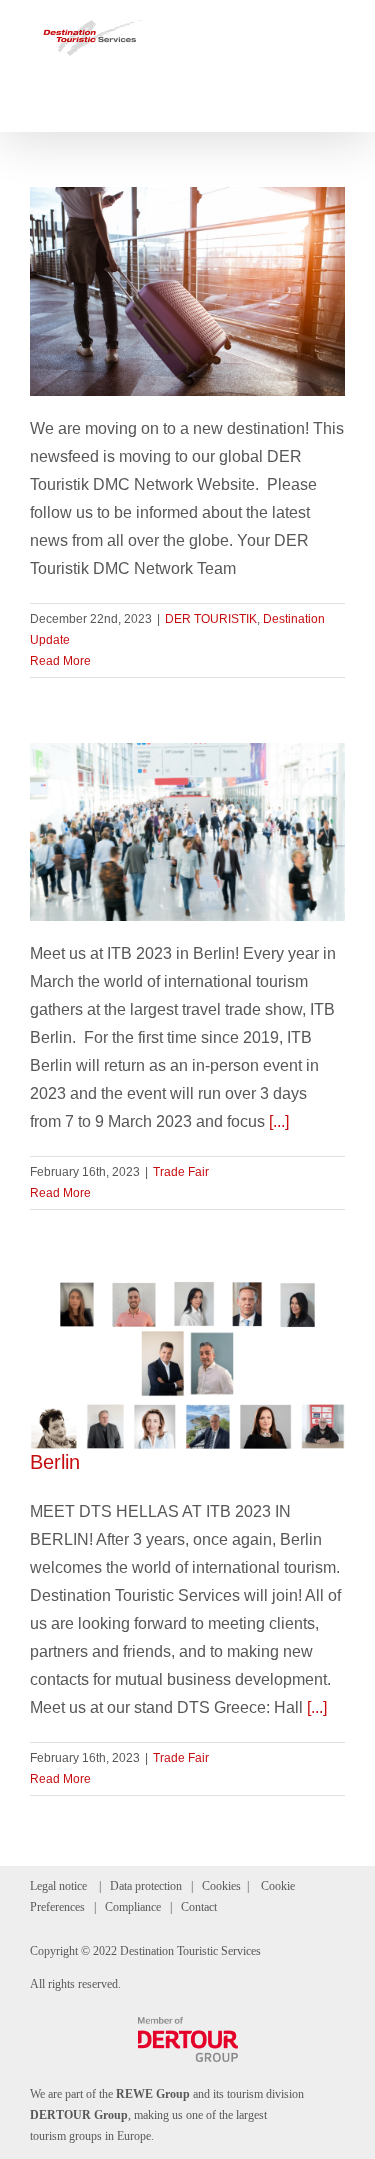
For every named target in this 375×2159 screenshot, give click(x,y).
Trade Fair (181, 1172)
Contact (199, 1907)
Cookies (221, 1886)
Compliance (133, 1907)
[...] (279, 1121)
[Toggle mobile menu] (337, 30)
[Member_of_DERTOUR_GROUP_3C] (188, 2024)
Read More (60, 661)
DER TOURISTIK (211, 619)
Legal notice (58, 1886)
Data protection (146, 1886)
